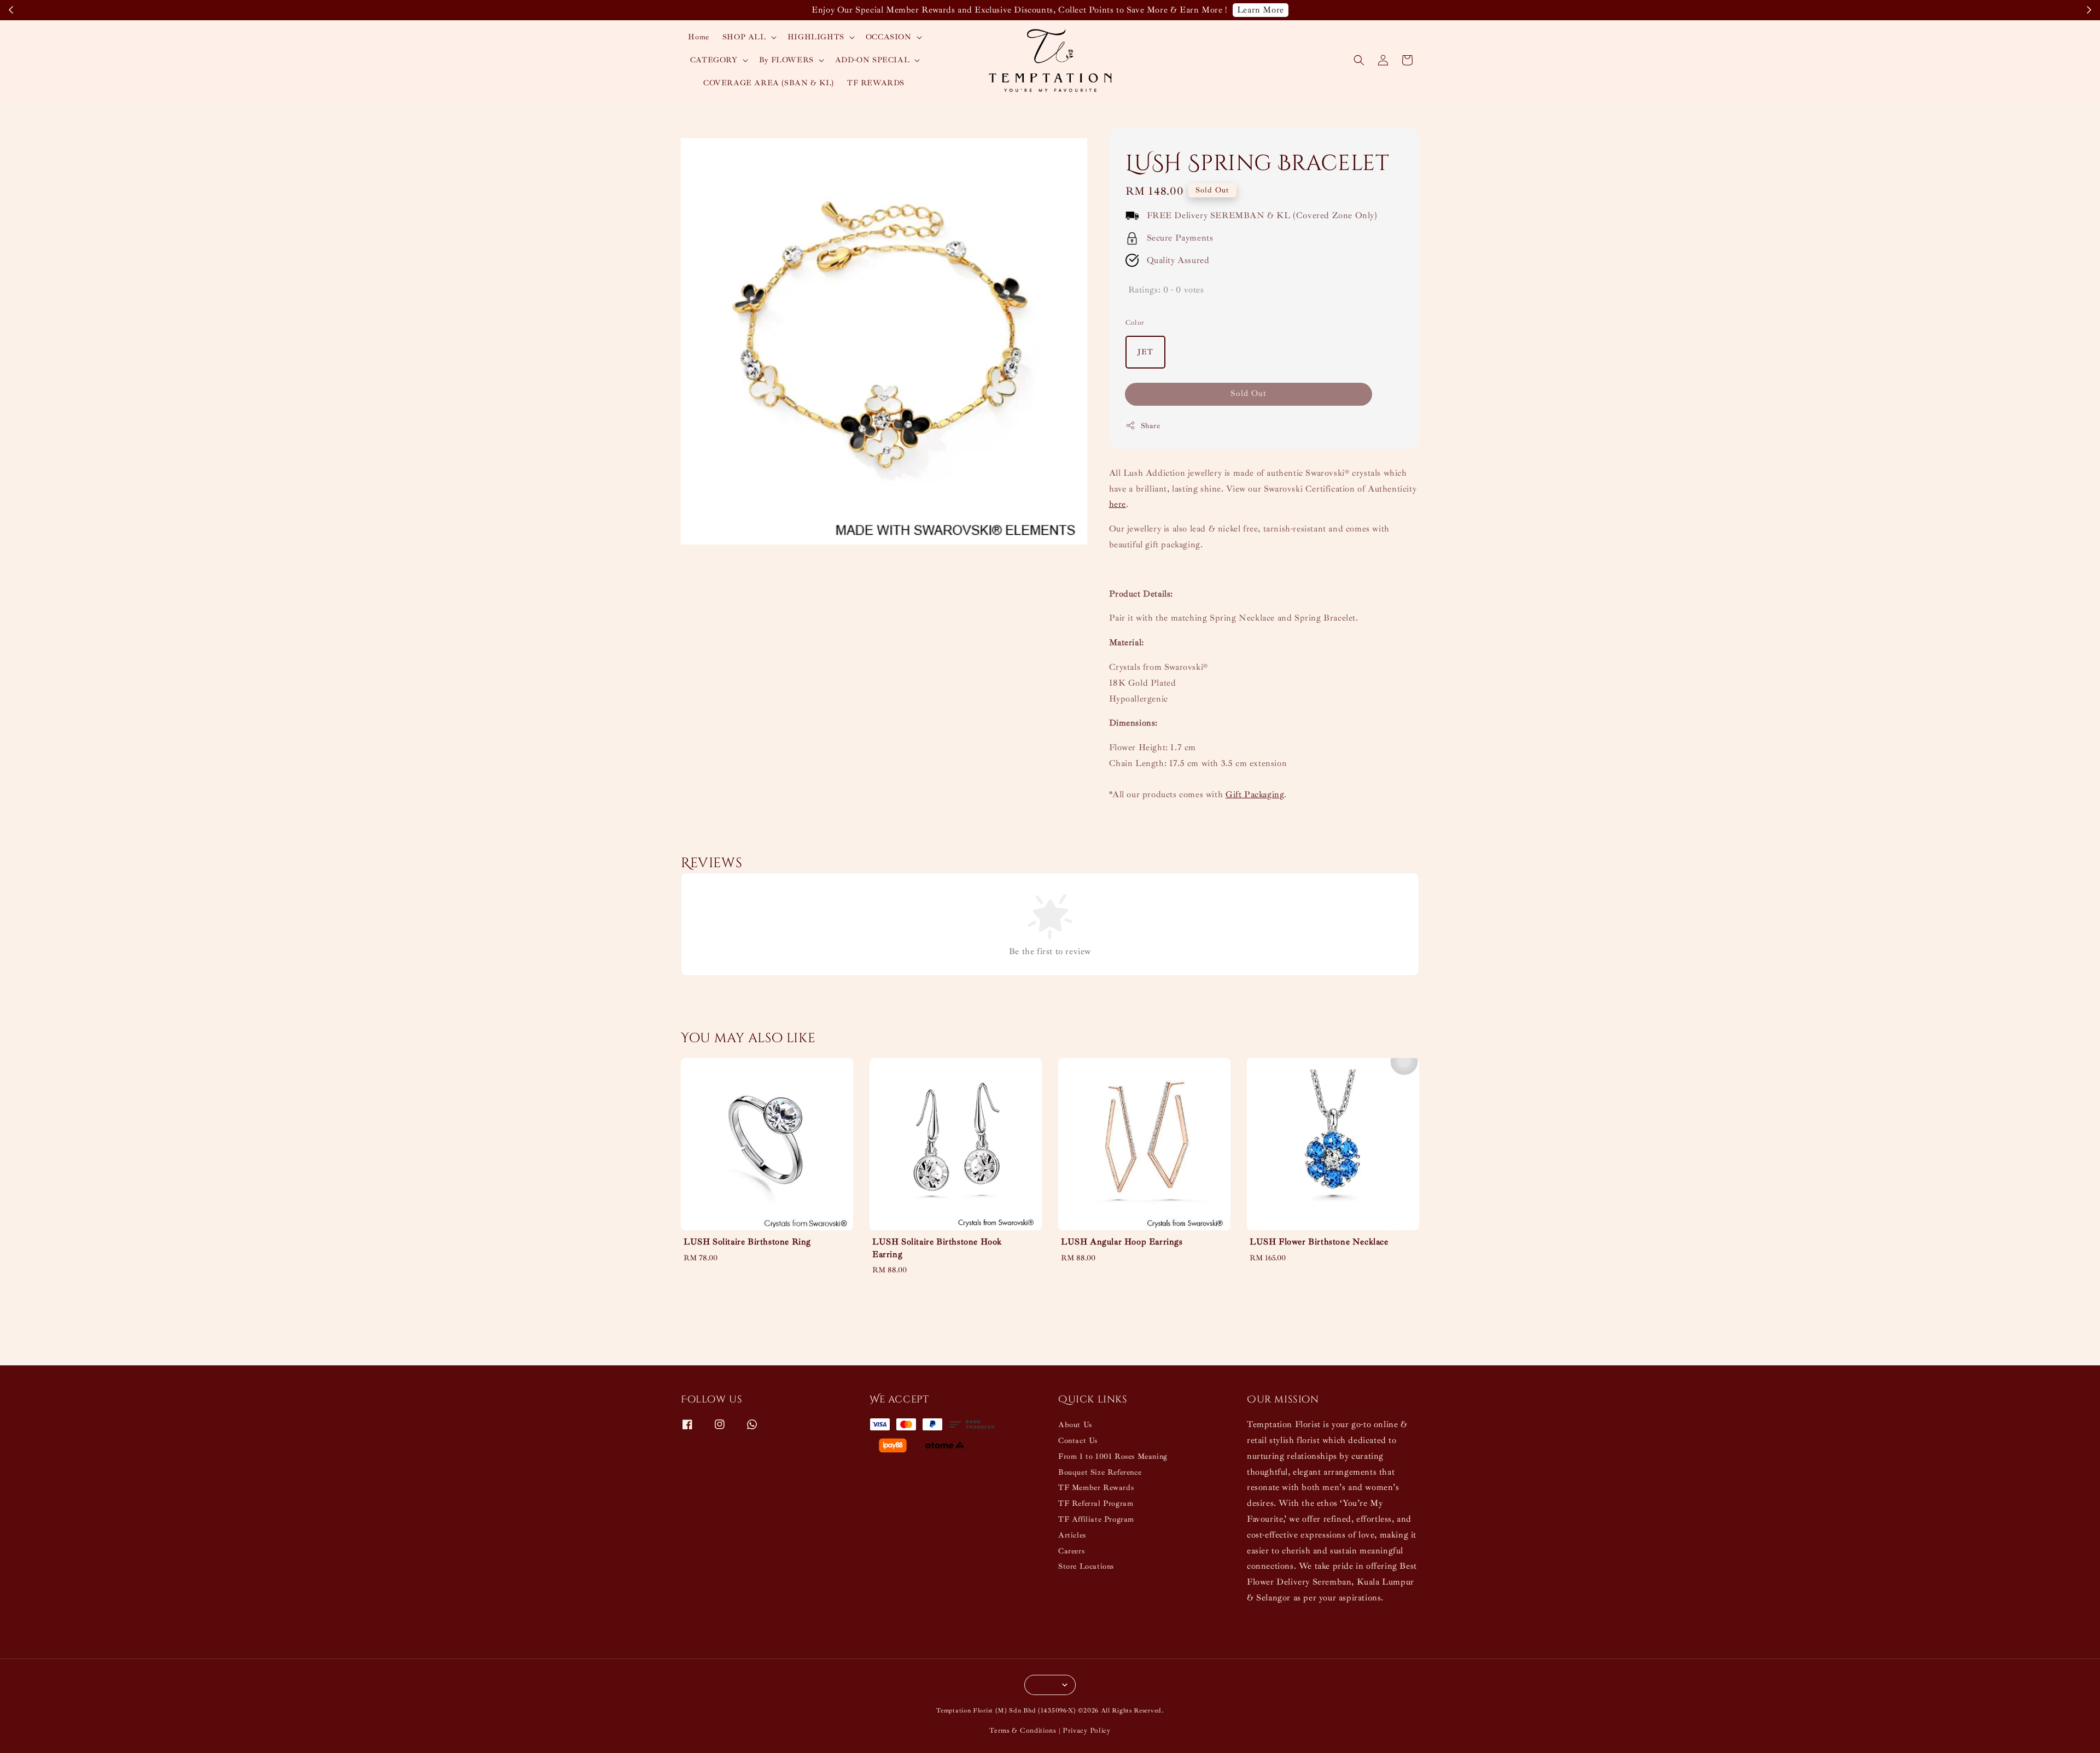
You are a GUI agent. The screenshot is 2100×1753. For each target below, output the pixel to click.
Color (1135, 323)
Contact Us (1078, 1441)
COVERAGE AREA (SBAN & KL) (769, 83)
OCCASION (889, 37)
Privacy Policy (1087, 1731)
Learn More (1261, 10)
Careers (1071, 1551)
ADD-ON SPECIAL (872, 60)
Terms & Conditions (1023, 1731)
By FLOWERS (786, 60)
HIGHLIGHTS (816, 37)
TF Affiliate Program (1096, 1519)
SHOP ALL (744, 37)
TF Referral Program (1096, 1503)
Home (698, 37)
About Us (1075, 1425)
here (1118, 504)
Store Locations (1086, 1566)
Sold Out (1249, 393)
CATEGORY (714, 60)
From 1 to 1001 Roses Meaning (1113, 1456)
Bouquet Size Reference (1100, 1472)
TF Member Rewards (1096, 1488)
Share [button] (1151, 426)
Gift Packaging (1255, 794)
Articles (1072, 1535)
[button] (1359, 60)
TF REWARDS (876, 83)
